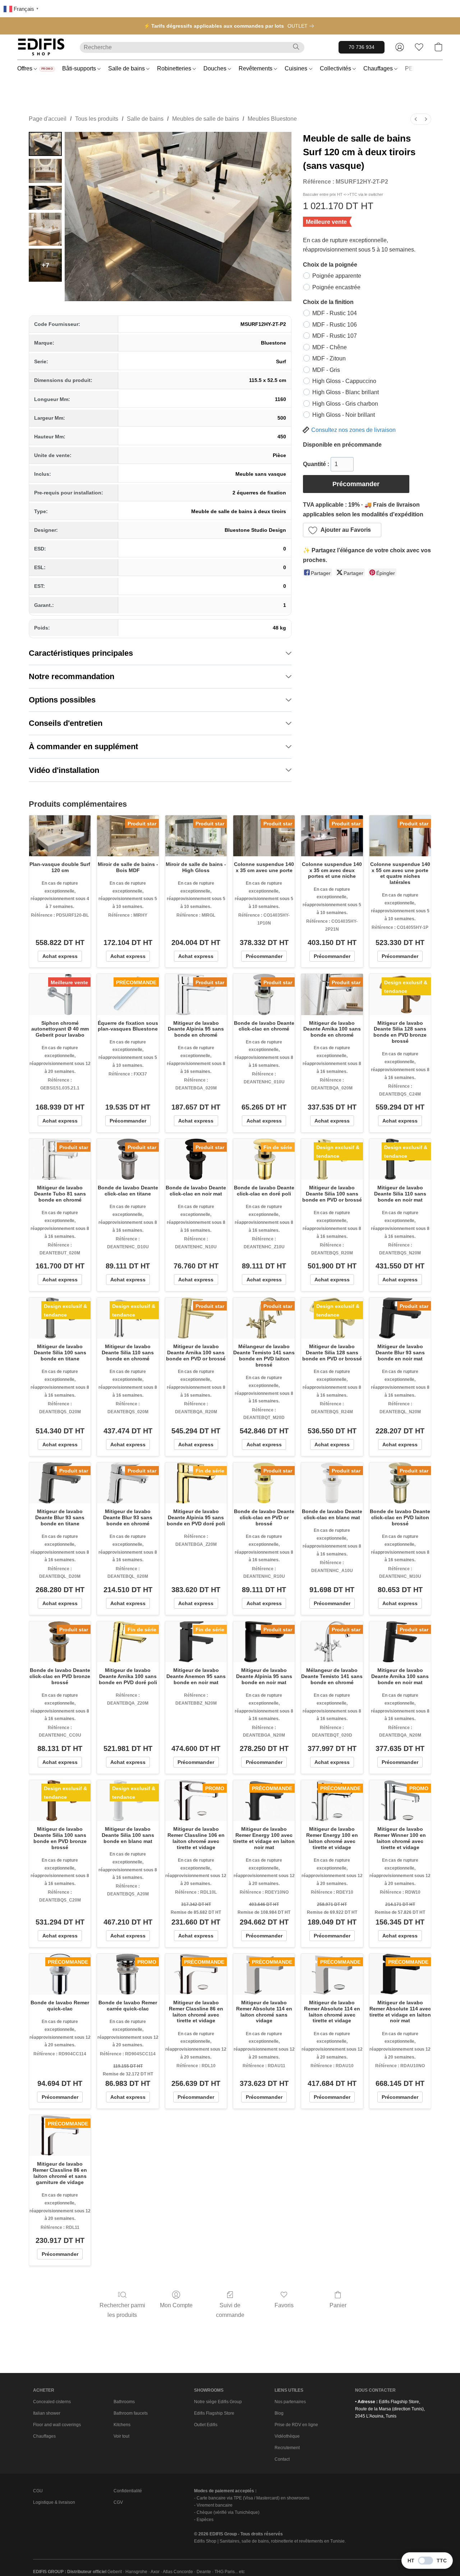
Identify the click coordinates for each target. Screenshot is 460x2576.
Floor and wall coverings (57, 2425)
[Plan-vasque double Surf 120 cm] (60, 836)
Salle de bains (127, 68)
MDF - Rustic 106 (335, 325)
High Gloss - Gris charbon (345, 404)
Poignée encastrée (336, 287)
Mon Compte (176, 2305)
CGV (118, 2502)
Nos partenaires (290, 2402)
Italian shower (47, 2413)
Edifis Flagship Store (214, 2413)
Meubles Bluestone (272, 119)
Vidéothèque (287, 2436)
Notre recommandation (72, 676)
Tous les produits (97, 119)
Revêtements (256, 68)
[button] (41, 47)
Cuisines (297, 68)
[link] (302, 26)
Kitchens (122, 2425)
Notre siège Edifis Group (218, 2402)
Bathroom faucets (131, 2413)
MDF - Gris (326, 370)
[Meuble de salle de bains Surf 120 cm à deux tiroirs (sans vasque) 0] (45, 144)
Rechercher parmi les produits (122, 2310)
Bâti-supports (80, 68)
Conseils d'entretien (66, 723)
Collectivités (336, 68)
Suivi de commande (230, 2310)
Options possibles (62, 700)
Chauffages (379, 68)
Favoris (284, 2305)
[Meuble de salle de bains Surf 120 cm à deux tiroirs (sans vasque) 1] (45, 171)
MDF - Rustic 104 (335, 313)
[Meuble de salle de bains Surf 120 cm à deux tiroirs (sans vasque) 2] (45, 198)
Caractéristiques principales (81, 653)
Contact (282, 2459)
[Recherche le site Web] (296, 47)
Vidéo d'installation (64, 770)
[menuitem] (416, 119)
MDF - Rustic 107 (335, 336)
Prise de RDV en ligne (296, 2425)
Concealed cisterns (52, 2402)
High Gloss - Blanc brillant (346, 392)
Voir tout (121, 2436)
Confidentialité (128, 2491)
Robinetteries (175, 68)
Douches (216, 68)
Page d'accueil (48, 119)
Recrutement (287, 2448)
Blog (279, 2413)
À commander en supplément (83, 746)
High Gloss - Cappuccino (344, 381)
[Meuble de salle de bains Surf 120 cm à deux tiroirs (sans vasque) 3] (45, 229)
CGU (38, 2491)
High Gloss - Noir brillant (344, 415)
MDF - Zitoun (329, 358)
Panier (338, 2305)
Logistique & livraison (54, 2502)
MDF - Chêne (330, 347)
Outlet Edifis (206, 2425)
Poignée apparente (337, 276)
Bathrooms (124, 2402)
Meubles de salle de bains (206, 119)
